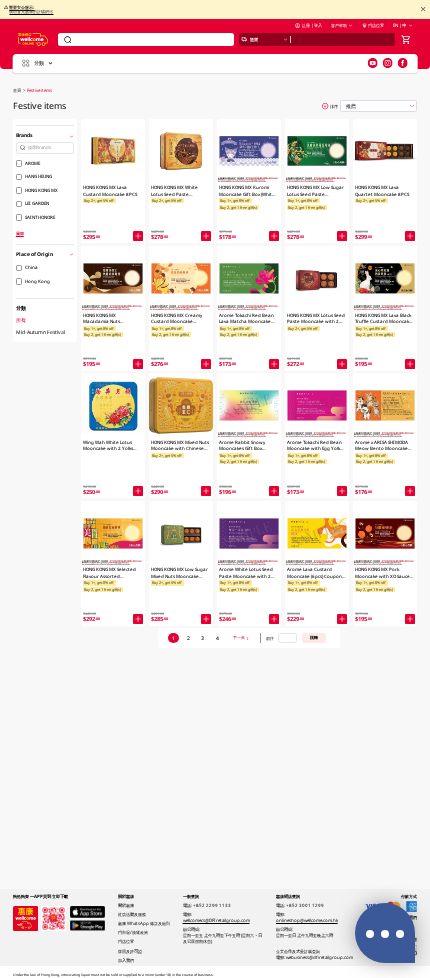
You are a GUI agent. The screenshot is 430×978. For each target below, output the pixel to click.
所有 (21, 320)
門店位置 (376, 25)
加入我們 (126, 960)
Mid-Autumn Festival (40, 332)
